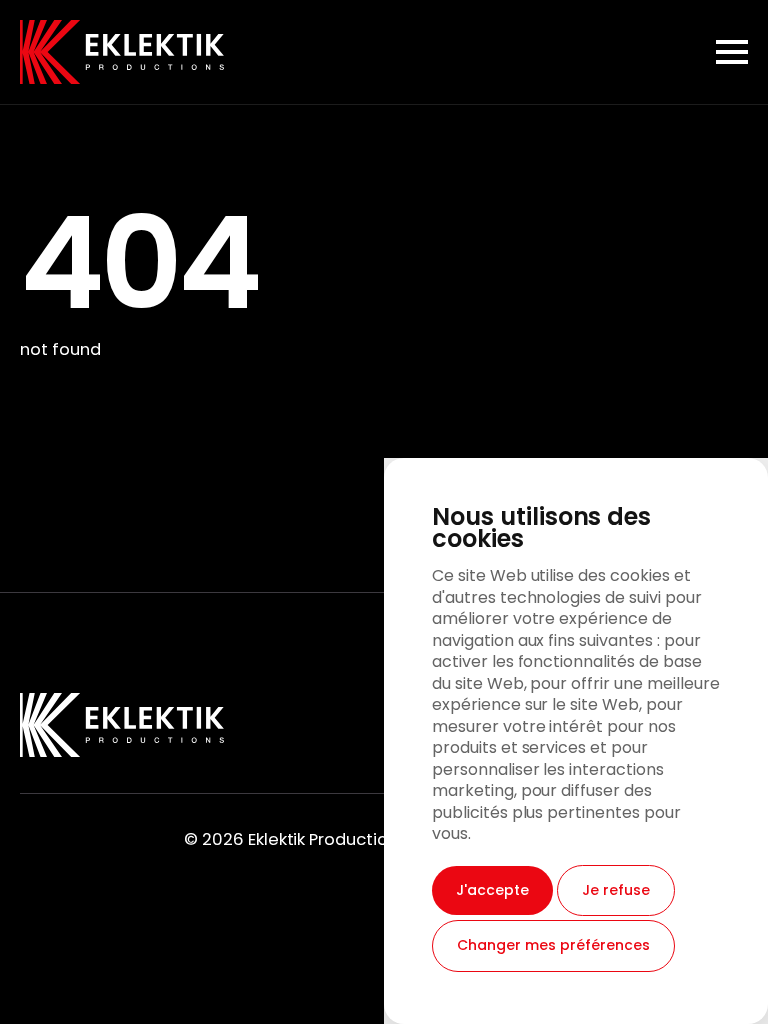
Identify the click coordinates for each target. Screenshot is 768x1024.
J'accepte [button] (492, 890)
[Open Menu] (732, 52)
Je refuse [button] (616, 890)
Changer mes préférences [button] (553, 945)
